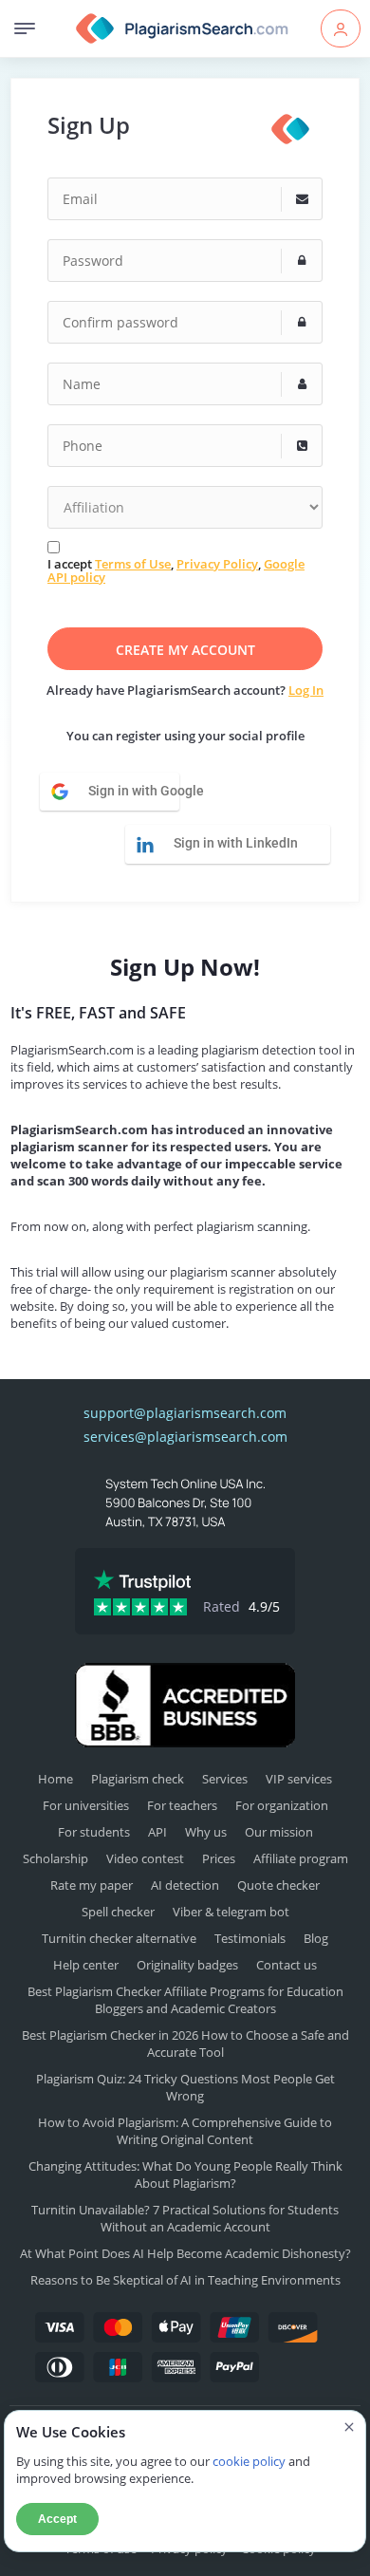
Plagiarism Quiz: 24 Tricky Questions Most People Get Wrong (185, 2087)
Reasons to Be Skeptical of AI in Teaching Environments (185, 2280)
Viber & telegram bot (231, 1912)
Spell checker (118, 1912)
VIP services (299, 1779)
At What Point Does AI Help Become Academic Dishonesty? (185, 2253)
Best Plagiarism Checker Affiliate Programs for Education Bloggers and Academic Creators (185, 2000)
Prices (219, 1858)
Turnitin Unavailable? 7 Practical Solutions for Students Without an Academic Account (185, 2218)
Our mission (279, 1832)
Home (55, 1779)
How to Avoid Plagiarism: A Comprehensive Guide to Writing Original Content (185, 2131)
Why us (206, 1832)
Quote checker (278, 1885)
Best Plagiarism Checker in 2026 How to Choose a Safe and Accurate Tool (185, 2044)
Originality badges (187, 1965)
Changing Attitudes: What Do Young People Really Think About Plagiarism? (185, 2175)
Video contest (145, 1858)
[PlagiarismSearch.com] (183, 28)
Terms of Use (133, 564)
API (157, 1832)
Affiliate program (301, 1858)
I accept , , (176, 571)
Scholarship (55, 1858)
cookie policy (249, 2461)
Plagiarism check (138, 1779)
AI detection (185, 1885)
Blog (316, 1938)
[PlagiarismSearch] (290, 129)
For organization (282, 1805)
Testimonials (250, 1938)
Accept (57, 2519)
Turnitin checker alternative (119, 1938)
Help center (86, 1965)
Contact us (287, 1965)
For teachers (182, 1805)
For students (94, 1832)
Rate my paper (92, 1885)
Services (225, 1779)
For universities (86, 1805)
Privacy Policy (217, 564)
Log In (306, 690)
